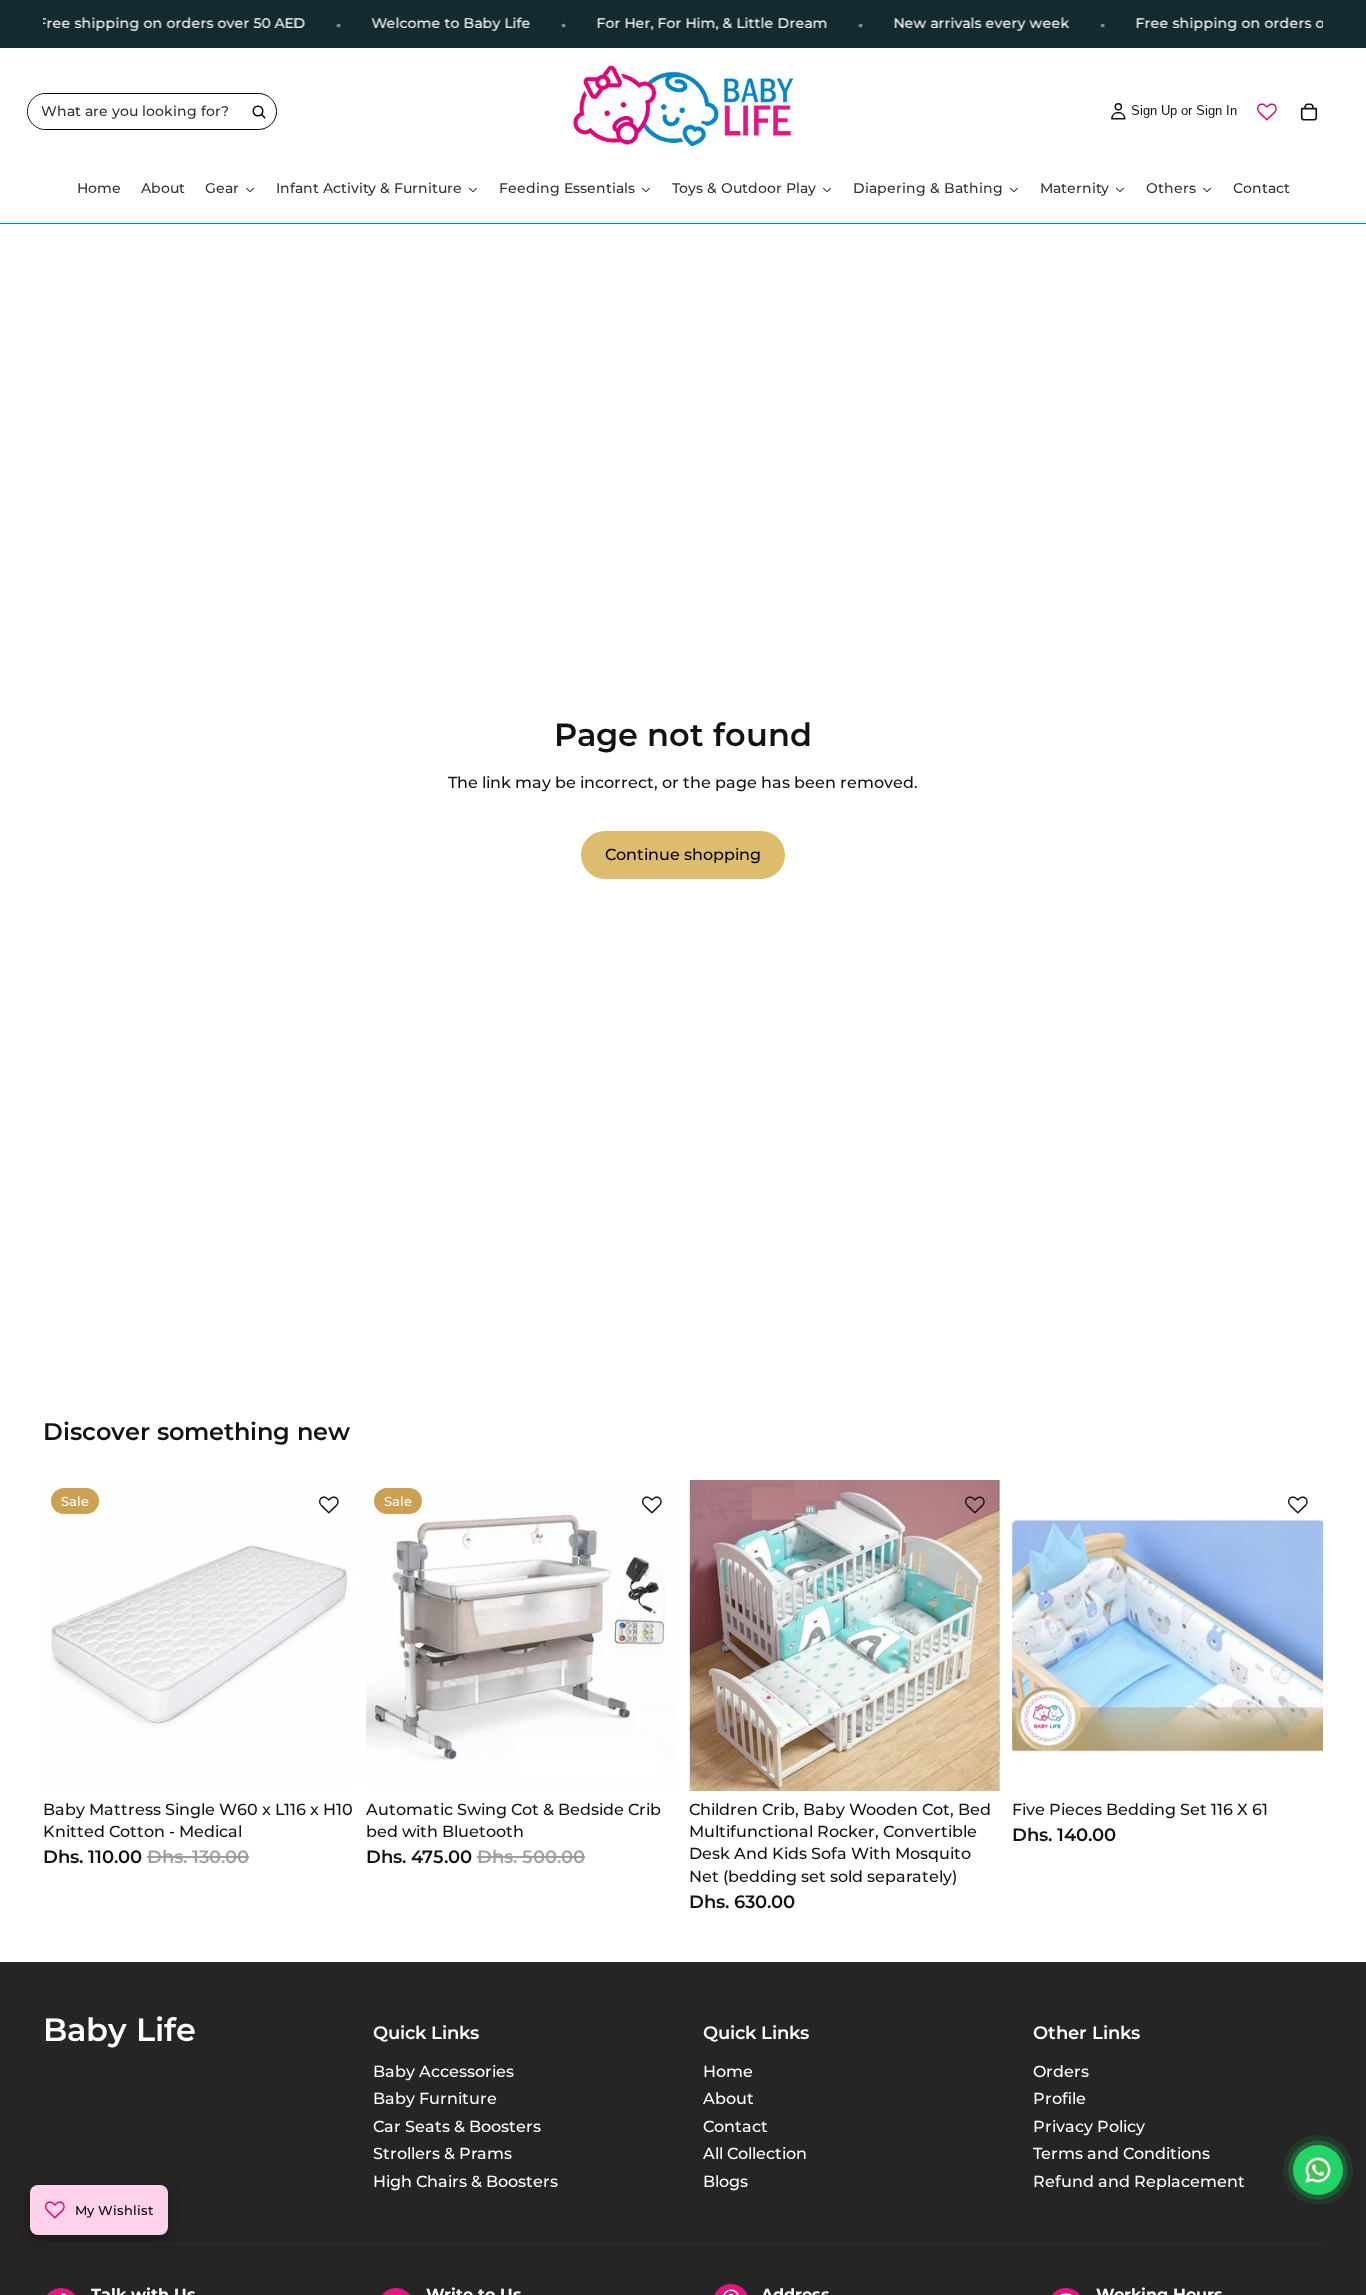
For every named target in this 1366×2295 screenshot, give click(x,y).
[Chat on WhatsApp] (1318, 2170)
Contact (735, 2126)
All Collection (755, 2153)
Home (728, 2071)
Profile (1059, 2098)
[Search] (258, 112)
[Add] (323, 1760)
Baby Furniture (435, 2098)
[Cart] (1309, 112)
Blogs (725, 2180)
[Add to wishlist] (329, 1505)
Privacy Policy (1089, 2126)
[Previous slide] (73, 1635)
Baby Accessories (443, 2071)
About (728, 2098)
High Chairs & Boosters (465, 2180)
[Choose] (646, 1760)
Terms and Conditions (1121, 2153)
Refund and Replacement (1139, 2180)
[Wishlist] (1267, 112)
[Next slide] (324, 1635)
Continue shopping (683, 854)
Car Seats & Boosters (457, 2126)
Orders (1061, 2071)
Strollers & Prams (442, 2153)
